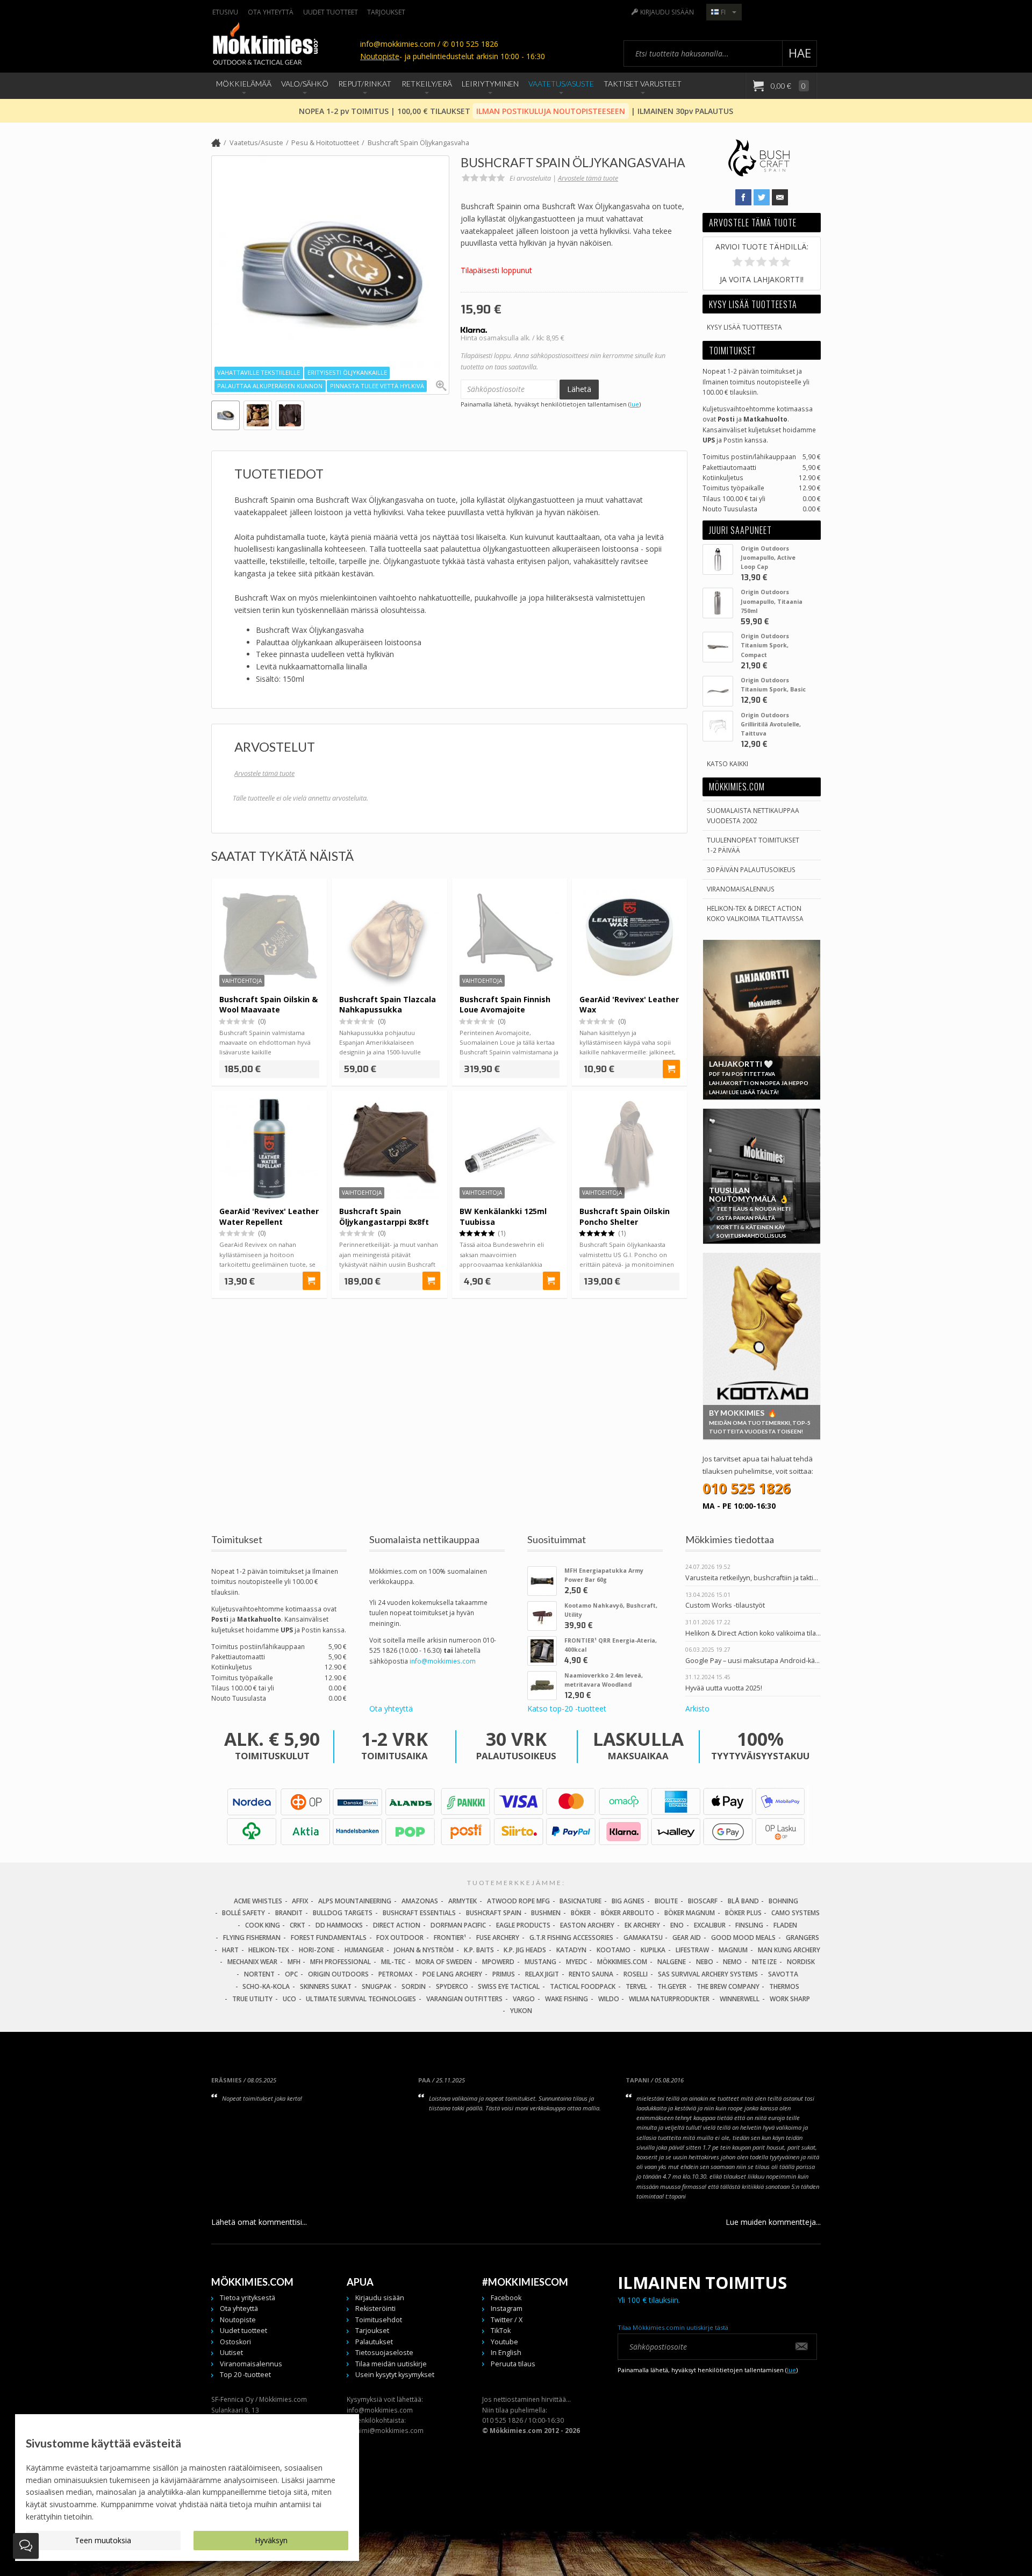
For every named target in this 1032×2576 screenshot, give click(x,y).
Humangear (364, 1950)
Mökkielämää (244, 84)
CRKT (298, 1925)
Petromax (395, 1974)
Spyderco (452, 1986)
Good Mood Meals (743, 1938)
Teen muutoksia (103, 2540)
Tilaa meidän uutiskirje (391, 2364)
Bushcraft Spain (494, 1913)
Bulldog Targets (343, 1913)
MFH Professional (341, 1962)
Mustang (540, 1962)
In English (506, 2353)
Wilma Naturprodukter (669, 1999)
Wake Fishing (567, 1999)
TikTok (501, 2331)
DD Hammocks (339, 1925)
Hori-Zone (317, 1950)
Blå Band (743, 1901)
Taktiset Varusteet (643, 84)
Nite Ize (764, 1962)
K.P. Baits (479, 1950)
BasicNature (580, 1901)
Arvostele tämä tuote (588, 178)
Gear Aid (687, 1938)
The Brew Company (728, 1986)
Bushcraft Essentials (419, 1913)
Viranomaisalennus (741, 889)
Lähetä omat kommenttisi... (259, 2222)
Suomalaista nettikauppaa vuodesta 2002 (753, 815)
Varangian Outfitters (464, 1999)
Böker (581, 1913)
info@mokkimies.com (443, 1661)
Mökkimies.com (622, 1962)
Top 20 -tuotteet (245, 2375)
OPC (291, 1974)
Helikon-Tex (268, 1950)
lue (635, 404)
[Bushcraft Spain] (759, 175)
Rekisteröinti (375, 2309)
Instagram (507, 2309)
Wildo (609, 1999)
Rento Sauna (591, 1974)
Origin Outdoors (338, 1974)
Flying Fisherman (252, 1938)
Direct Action (397, 1925)
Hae (800, 53)
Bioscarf (703, 1901)
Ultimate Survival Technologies (361, 1999)
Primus (504, 1974)
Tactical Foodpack (583, 1986)
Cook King (263, 1925)
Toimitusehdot (379, 2320)
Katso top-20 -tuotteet (567, 1709)
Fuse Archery (498, 1938)
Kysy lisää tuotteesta (744, 327)
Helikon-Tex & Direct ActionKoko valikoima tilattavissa (755, 913)
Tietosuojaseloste (384, 2353)
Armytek (463, 1901)
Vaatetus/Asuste (561, 84)
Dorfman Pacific (458, 1925)
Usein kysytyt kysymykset (395, 2375)
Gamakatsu (643, 1938)
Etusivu (225, 12)
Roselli (636, 1974)
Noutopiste (380, 56)
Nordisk (801, 1962)
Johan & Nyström (424, 1950)
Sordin (414, 1986)
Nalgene (672, 1962)
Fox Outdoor (400, 1938)
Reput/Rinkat (365, 84)
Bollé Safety (243, 1913)
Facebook (506, 2298)
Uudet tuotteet (331, 12)
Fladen (785, 1925)
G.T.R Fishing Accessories (571, 1938)
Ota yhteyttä (271, 12)
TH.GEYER (672, 1986)
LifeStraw (692, 1950)
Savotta (783, 1974)
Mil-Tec (393, 1962)
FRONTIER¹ (450, 1938)
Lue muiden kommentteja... (773, 2222)
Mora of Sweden (444, 1962)
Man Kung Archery (789, 1950)
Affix (300, 1901)
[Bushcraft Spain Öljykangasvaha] (330, 274)
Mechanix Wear (252, 1962)
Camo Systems (795, 1913)
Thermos (784, 1986)
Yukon (521, 2011)
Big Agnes (628, 1901)
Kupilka (653, 1950)
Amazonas (420, 1901)
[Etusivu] (216, 144)
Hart (230, 1950)
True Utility (252, 1999)
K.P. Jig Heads (525, 1950)
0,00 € (787, 86)
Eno (677, 1925)
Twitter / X (507, 2320)
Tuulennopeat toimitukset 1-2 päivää (753, 845)
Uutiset (231, 2353)
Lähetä (579, 389)
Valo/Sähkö (305, 84)
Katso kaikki (728, 763)
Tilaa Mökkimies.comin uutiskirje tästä (673, 2327)
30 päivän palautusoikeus (751, 869)
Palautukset (374, 2342)
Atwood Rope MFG (518, 1901)
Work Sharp (790, 1999)
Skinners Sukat (326, 1986)
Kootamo (614, 1950)
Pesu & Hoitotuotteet (325, 143)
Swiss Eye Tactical (509, 1986)
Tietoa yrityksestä (248, 2298)
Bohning (783, 1901)
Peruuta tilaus (513, 2364)
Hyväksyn (271, 2540)
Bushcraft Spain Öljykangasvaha (418, 143)
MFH (294, 1962)
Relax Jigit (542, 1974)
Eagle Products (523, 1925)
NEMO (732, 1962)
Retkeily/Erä (427, 84)
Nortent (259, 1974)
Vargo (524, 1999)
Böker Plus (743, 1913)
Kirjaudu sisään (667, 12)
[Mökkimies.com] (265, 45)
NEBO (705, 1962)
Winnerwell (740, 1999)
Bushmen (546, 1913)
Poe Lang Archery (452, 1974)
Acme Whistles (258, 1901)
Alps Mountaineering (355, 1901)
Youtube (504, 2342)
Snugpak (377, 1986)
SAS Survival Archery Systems (708, 1974)
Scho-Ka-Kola (266, 1986)
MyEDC (576, 1962)
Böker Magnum (690, 1913)
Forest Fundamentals (329, 1938)
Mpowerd (498, 1962)
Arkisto (697, 1709)
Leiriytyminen (490, 84)
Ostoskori (235, 2342)
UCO (289, 1999)
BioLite (666, 1901)
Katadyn (571, 1950)
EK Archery (642, 1925)
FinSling (749, 1925)
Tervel (636, 1986)
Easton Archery (587, 1925)
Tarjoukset (386, 12)
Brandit (289, 1913)
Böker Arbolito (628, 1913)
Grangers (802, 1938)
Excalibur (710, 1925)
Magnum (733, 1950)
